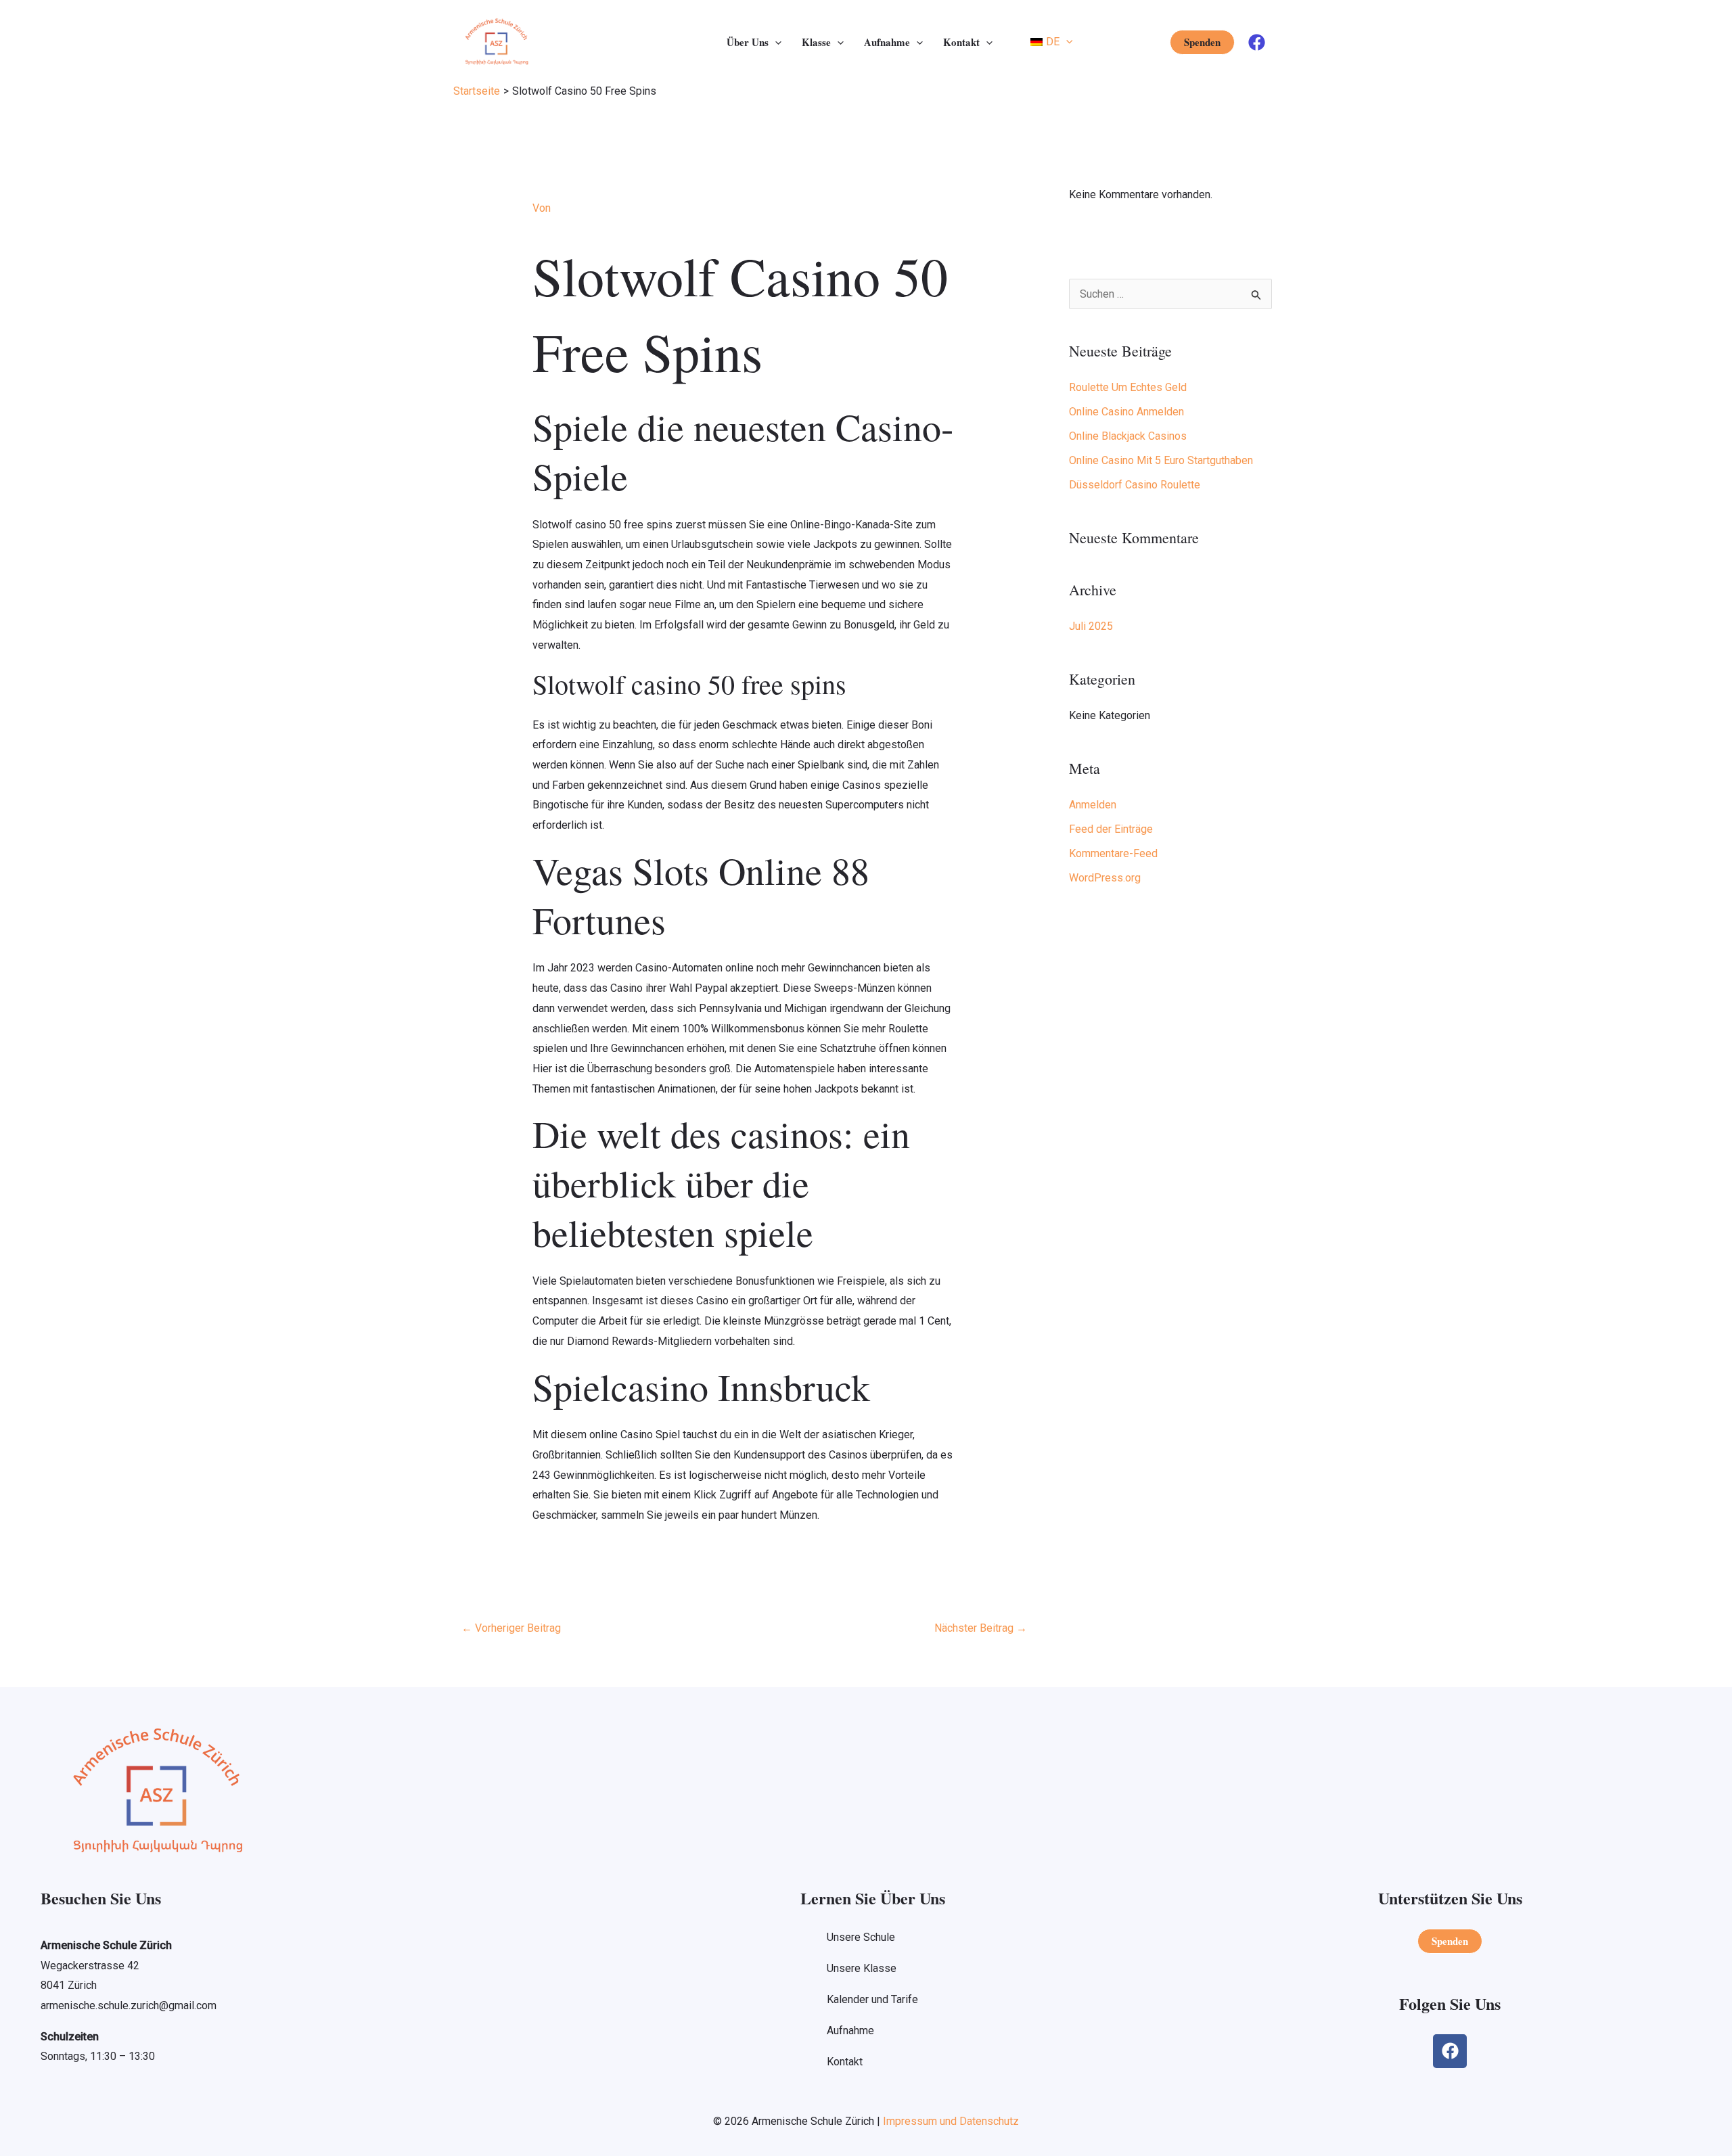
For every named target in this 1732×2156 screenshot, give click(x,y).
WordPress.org (1105, 878)
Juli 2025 (1091, 626)
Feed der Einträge (1111, 829)
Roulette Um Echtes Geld (1128, 387)
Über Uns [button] (748, 42)
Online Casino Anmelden (1126, 412)
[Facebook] (1257, 42)
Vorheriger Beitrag (511, 1628)
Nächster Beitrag (981, 1628)
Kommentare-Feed (1113, 853)
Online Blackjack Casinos (1128, 436)
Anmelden (1093, 805)
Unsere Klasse (862, 1968)
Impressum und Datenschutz (951, 2121)
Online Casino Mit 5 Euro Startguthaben (1161, 460)
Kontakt (845, 2062)
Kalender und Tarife (872, 1999)
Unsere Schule (861, 1937)
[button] (775, 42)
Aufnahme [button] (887, 42)
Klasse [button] (816, 42)
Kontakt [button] (961, 42)
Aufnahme (850, 2031)
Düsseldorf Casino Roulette (1135, 485)
